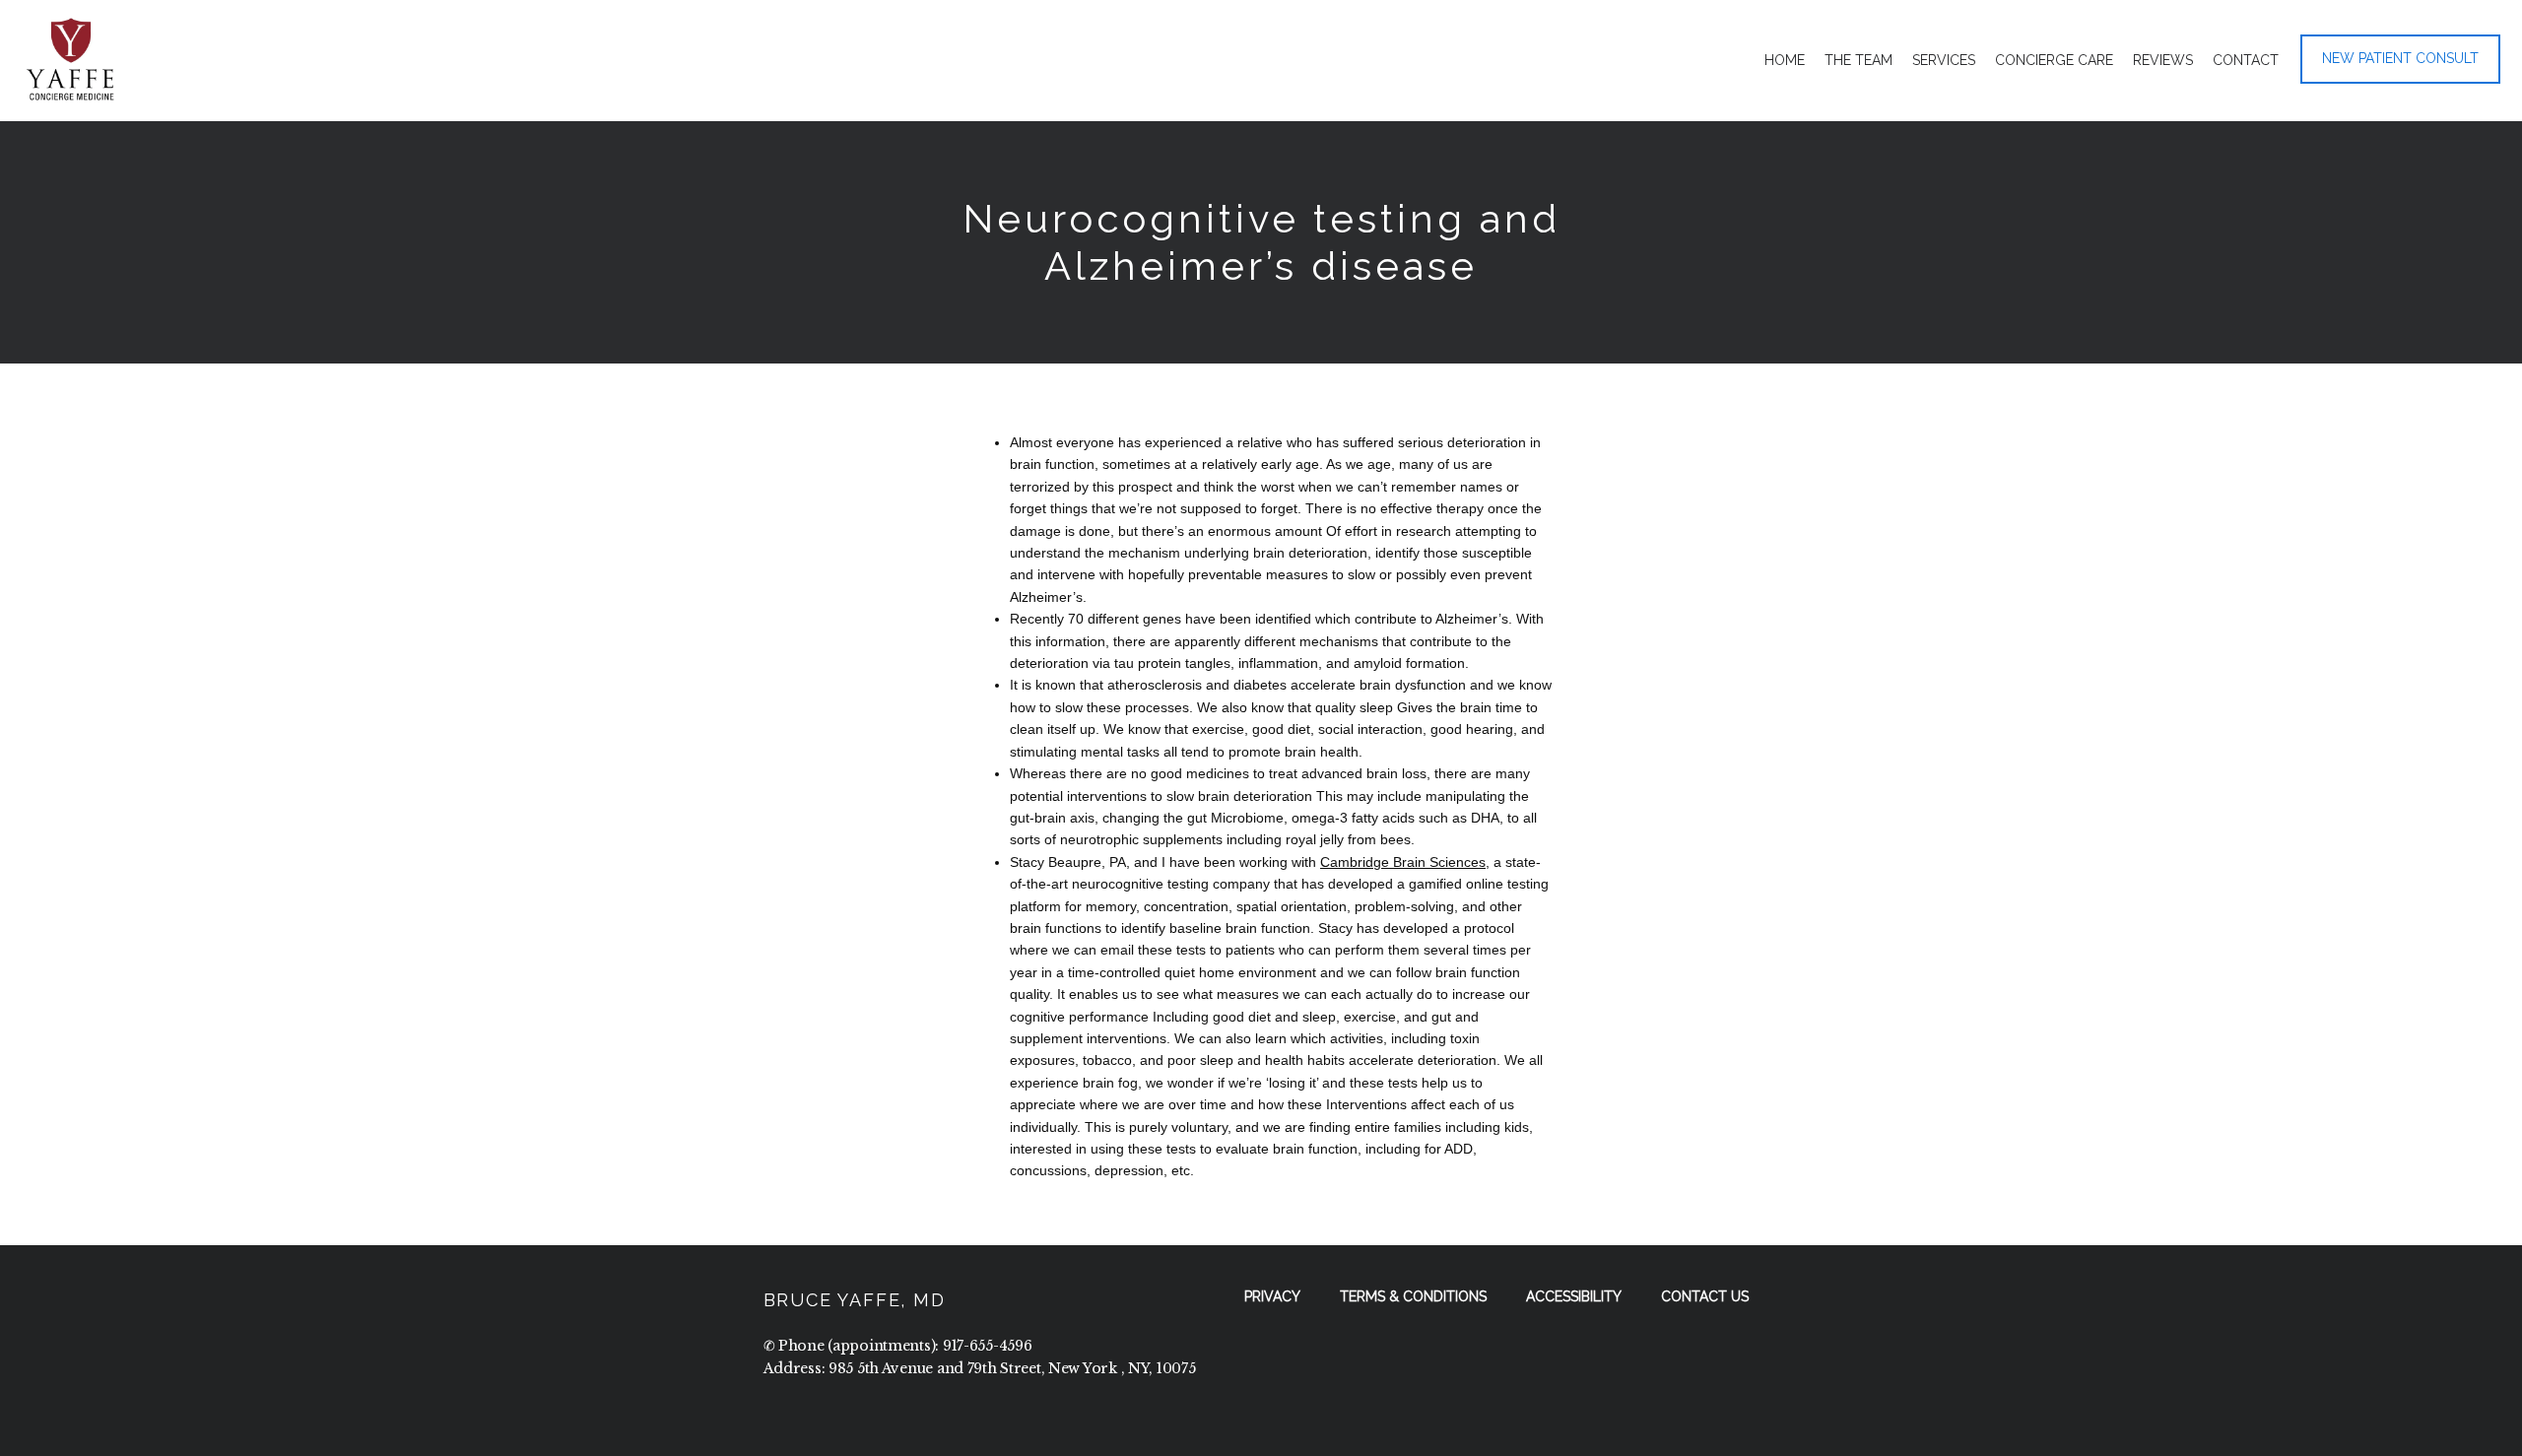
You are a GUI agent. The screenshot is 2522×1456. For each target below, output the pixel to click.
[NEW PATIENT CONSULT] (2400, 82)
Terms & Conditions (1413, 1296)
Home (1785, 60)
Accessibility (1574, 1296)
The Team (1858, 60)
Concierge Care (2054, 60)
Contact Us (1705, 1296)
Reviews (2163, 60)
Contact (2246, 60)
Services (1944, 60)
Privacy (1272, 1296)
